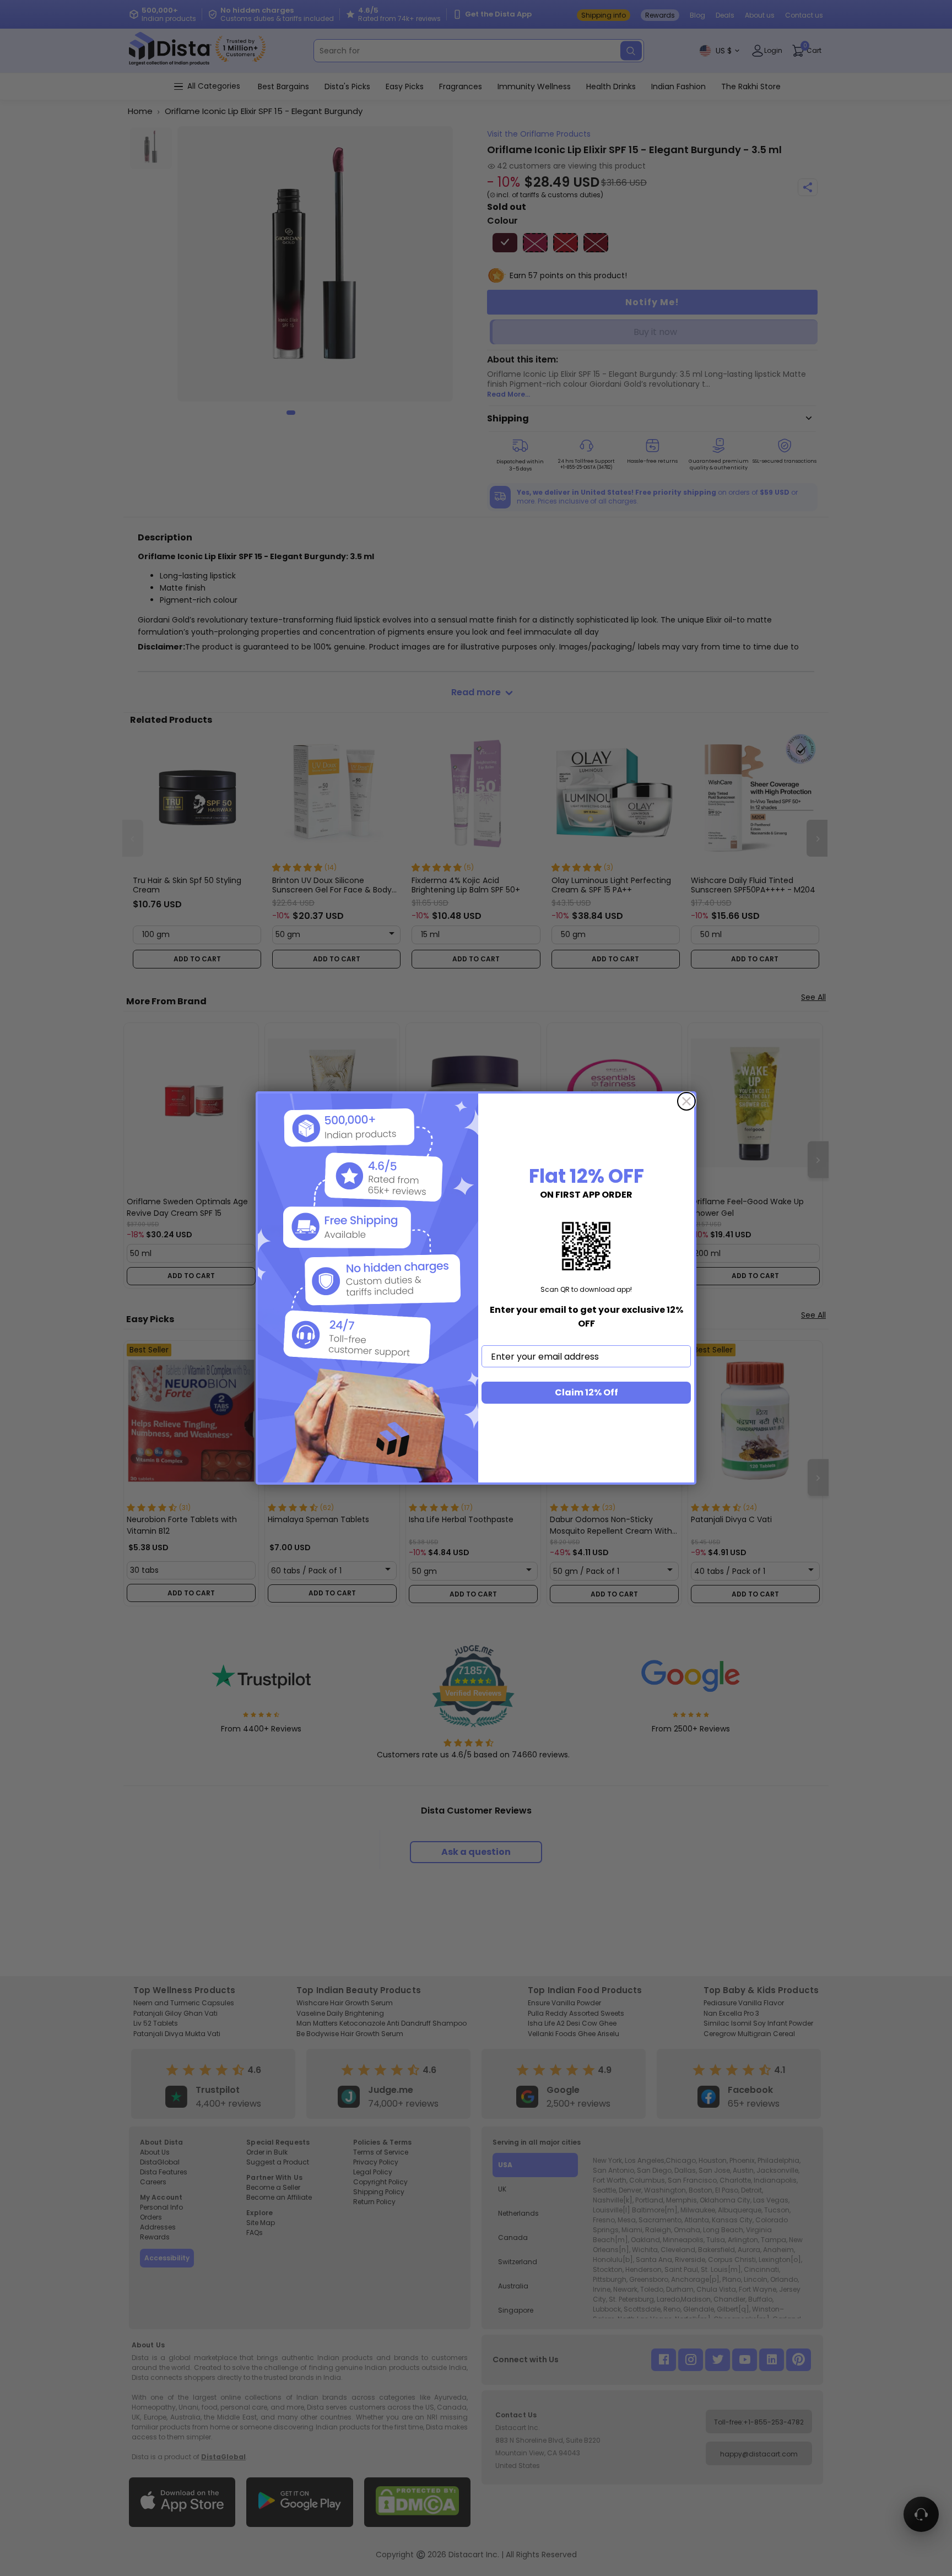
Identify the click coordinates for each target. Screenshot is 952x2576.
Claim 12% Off (586, 1392)
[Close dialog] (686, 1101)
